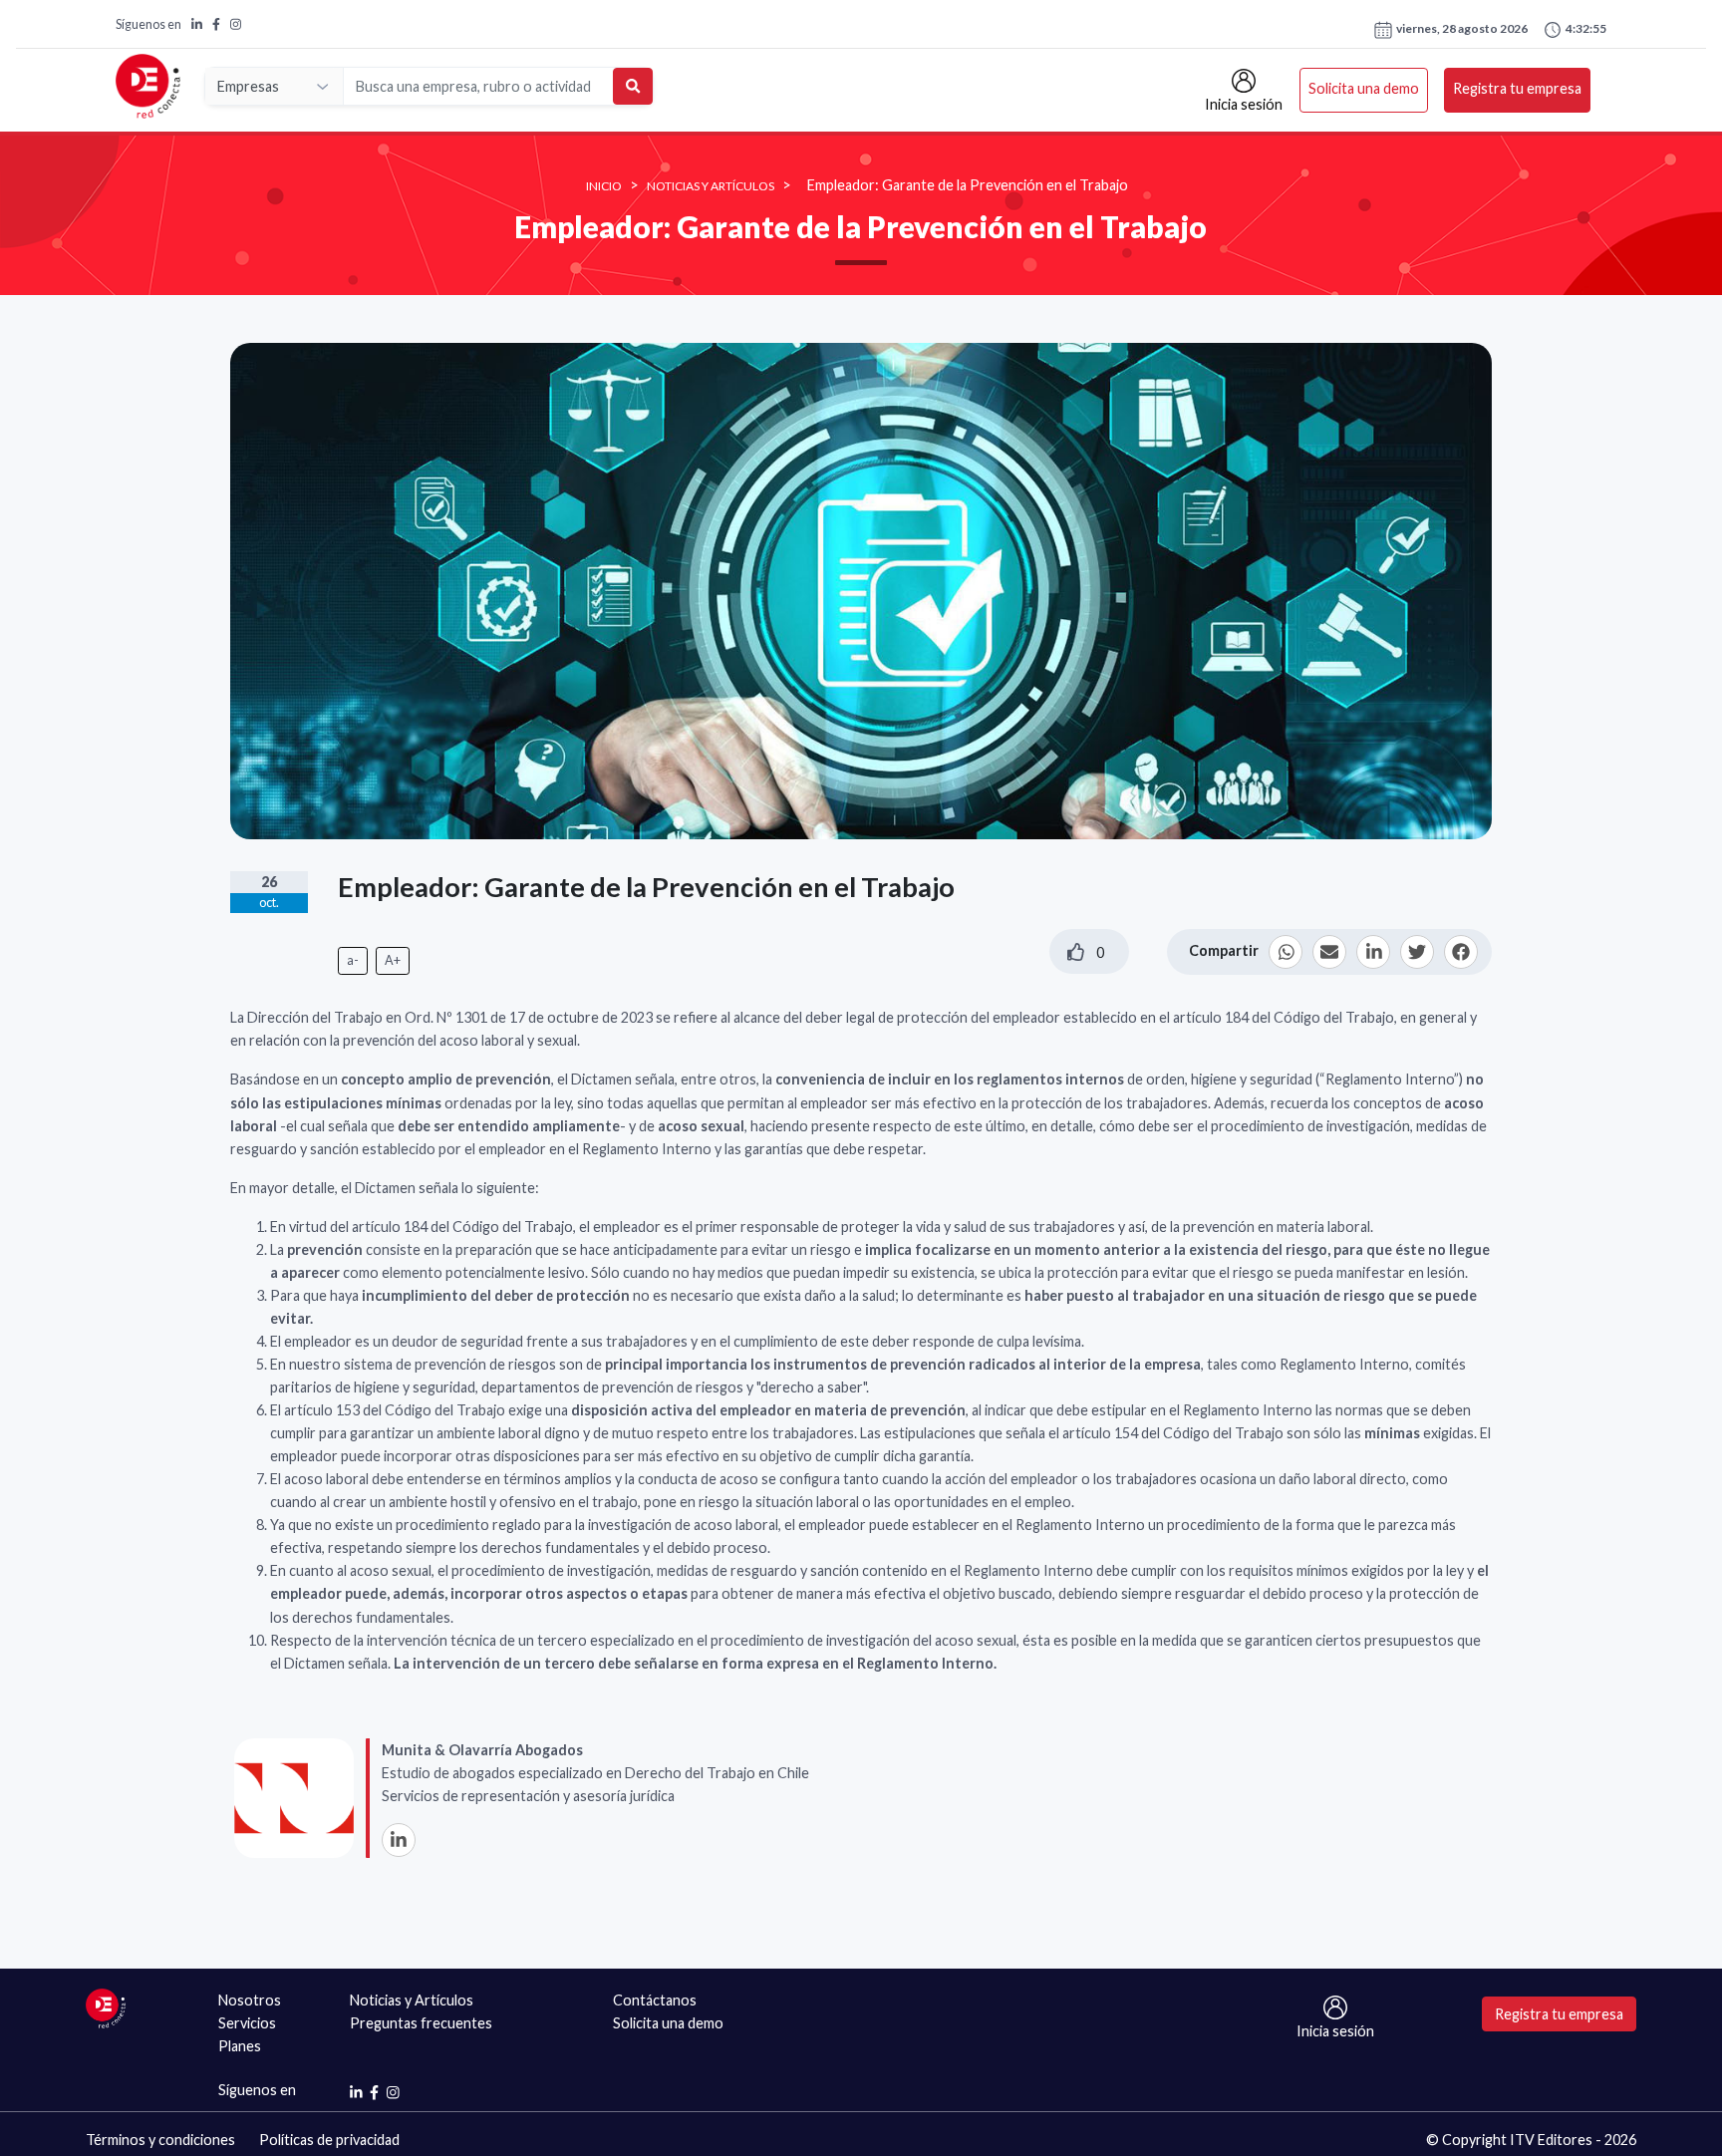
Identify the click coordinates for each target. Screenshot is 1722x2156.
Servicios (247, 2023)
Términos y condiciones (160, 2140)
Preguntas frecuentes (421, 2023)
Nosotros (250, 2000)
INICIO (604, 186)
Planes (240, 2046)
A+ (393, 960)
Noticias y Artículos (711, 186)
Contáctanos (655, 2000)
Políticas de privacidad (329, 2140)
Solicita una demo (1364, 88)
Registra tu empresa (1517, 88)
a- (353, 960)
